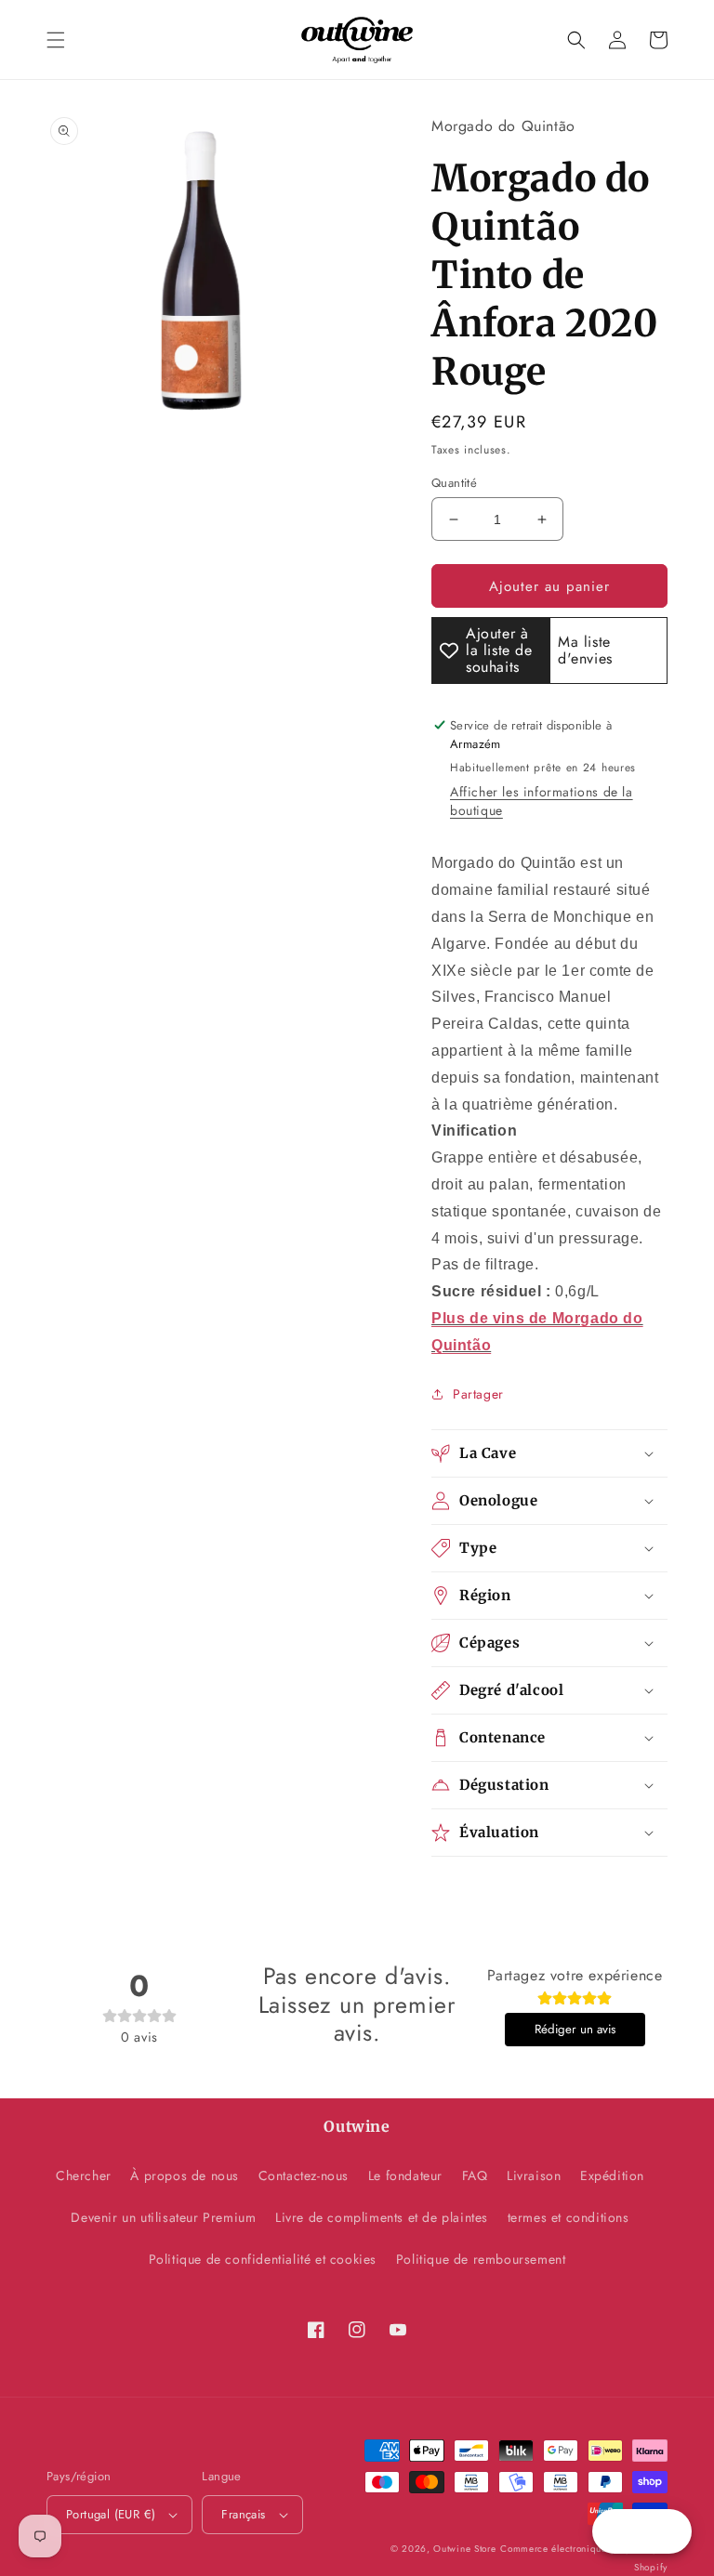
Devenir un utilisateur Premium (163, 2217)
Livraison (534, 2175)
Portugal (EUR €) (111, 2514)
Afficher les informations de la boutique (542, 801)
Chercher (84, 2175)
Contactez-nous (304, 2175)
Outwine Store (464, 2549)
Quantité (454, 483)
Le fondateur (405, 2175)
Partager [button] (478, 1394)
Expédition (612, 2175)
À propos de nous (185, 2175)
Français (243, 2514)
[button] (56, 40)
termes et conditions (569, 2217)
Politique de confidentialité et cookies (263, 2259)
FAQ (475, 2175)
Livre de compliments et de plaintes (382, 2217)
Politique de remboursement (481, 2259)
